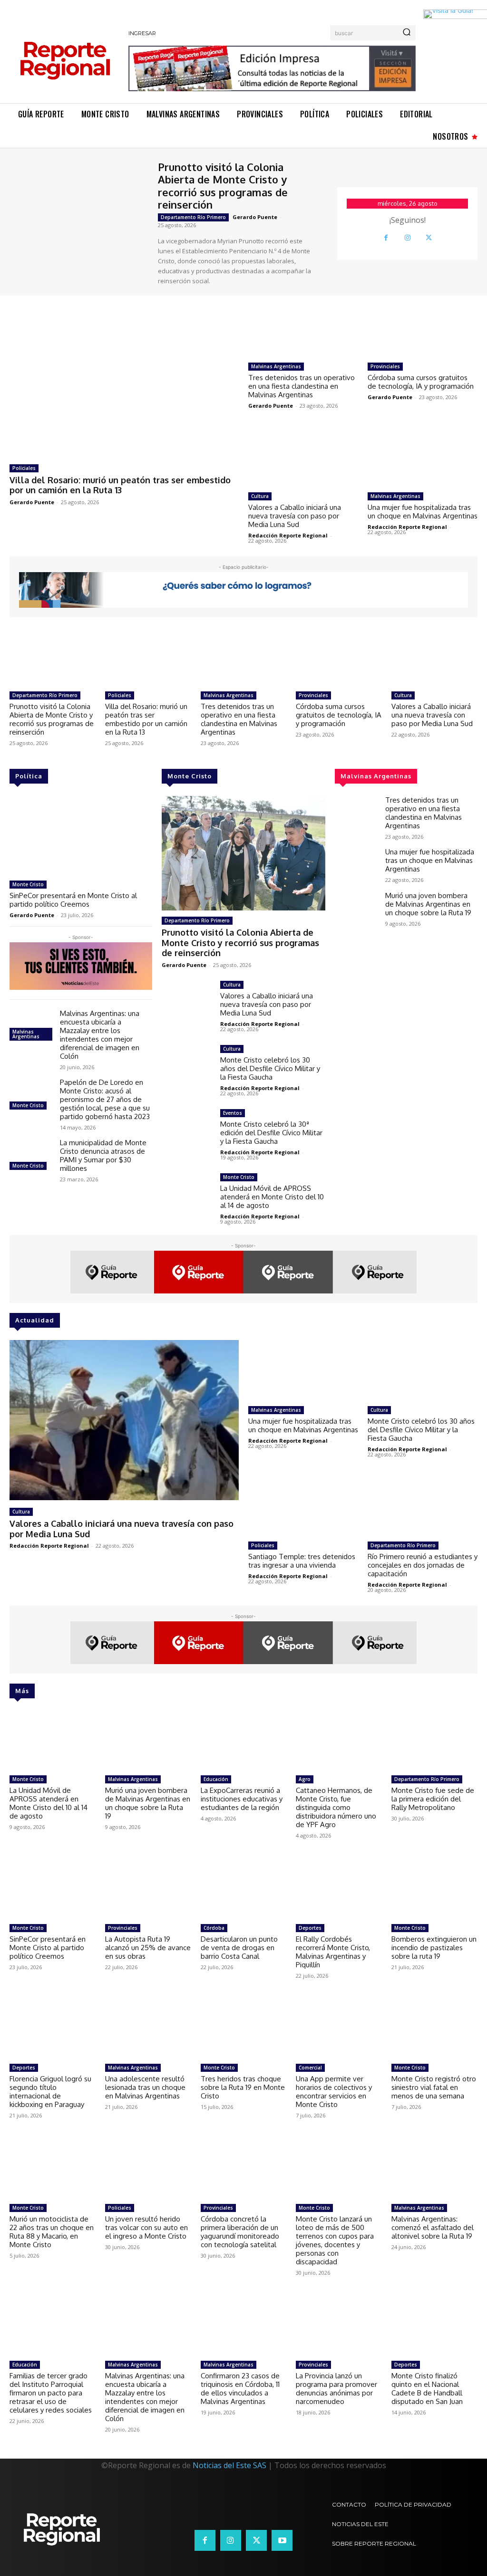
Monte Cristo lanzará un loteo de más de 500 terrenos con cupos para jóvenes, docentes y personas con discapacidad (335, 2240)
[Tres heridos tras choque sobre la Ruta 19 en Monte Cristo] (244, 2029)
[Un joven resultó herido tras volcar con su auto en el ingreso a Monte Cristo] (148, 2169)
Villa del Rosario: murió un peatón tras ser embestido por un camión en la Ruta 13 (120, 485)
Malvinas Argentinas (276, 366)
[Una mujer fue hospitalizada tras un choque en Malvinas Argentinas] (423, 457)
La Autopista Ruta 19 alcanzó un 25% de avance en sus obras (148, 1948)
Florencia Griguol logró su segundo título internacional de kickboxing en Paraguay (50, 2092)
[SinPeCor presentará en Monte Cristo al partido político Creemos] (81, 836)
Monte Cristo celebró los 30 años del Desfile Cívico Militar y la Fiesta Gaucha (270, 1068)
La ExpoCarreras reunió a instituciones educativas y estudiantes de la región (242, 1799)
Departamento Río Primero (193, 217)
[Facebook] (386, 238)
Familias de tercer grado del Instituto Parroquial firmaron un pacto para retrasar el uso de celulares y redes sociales (51, 2393)
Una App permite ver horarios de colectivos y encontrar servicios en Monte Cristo (334, 2092)
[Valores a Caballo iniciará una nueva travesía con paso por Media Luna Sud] (303, 457)
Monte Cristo (28, 884)
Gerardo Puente (255, 217)
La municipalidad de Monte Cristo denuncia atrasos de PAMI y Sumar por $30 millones (103, 1155)
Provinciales (385, 366)
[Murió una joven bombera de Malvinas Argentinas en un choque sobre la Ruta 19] (356, 909)
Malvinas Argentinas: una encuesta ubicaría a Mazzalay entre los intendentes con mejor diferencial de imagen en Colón (100, 1035)
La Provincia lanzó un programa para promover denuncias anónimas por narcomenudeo (336, 2389)
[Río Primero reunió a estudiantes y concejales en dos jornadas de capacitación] (423, 1506)
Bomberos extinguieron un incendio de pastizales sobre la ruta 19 (434, 1948)
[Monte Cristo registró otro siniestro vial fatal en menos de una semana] (434, 2029)
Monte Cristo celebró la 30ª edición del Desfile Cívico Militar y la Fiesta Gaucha (271, 1133)
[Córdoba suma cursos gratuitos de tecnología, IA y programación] (423, 327)
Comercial (310, 2068)
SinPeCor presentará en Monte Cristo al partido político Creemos (73, 900)
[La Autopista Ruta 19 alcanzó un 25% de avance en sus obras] (148, 1889)
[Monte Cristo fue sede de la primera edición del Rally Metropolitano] (434, 1741)
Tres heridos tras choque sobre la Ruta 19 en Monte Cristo (243, 2087)
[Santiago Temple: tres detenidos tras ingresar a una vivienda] (303, 1506)
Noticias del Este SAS (229, 2465)
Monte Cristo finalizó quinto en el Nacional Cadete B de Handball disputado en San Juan (427, 2389)
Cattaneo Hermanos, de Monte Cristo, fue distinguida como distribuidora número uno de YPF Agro (336, 1807)
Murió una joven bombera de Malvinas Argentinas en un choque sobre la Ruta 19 (428, 904)
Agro (305, 1779)
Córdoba (214, 1928)
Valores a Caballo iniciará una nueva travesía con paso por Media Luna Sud (295, 516)
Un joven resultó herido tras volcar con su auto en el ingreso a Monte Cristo (146, 2227)
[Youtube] (282, 2540)
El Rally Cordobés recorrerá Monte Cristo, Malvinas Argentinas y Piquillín (333, 1952)
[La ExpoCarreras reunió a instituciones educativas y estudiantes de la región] (244, 1741)
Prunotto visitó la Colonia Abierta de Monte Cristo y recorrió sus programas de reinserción (223, 186)
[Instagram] (407, 238)
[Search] (407, 33)
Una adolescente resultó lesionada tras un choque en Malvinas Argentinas (145, 2087)
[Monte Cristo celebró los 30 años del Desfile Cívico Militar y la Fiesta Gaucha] (186, 1065)
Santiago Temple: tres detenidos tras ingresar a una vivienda (302, 1561)
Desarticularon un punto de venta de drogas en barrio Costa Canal (239, 1948)
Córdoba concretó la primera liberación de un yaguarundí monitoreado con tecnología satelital (240, 2232)
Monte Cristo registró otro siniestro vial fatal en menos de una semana (434, 2087)
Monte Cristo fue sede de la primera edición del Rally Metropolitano (433, 1799)
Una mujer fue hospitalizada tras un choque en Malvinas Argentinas (423, 512)
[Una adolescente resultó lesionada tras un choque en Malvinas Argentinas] (148, 2029)
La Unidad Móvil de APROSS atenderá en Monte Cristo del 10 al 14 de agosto (272, 1197)
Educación (216, 1779)
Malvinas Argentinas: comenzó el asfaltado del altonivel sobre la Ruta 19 (433, 2227)
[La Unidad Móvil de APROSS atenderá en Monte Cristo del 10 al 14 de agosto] (186, 1193)
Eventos (233, 1113)
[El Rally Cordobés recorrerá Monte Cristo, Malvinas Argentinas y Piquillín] (339, 1889)
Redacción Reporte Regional (288, 535)
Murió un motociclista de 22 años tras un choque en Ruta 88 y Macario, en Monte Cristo (52, 2232)
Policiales (24, 468)
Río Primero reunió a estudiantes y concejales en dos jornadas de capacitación (423, 1565)
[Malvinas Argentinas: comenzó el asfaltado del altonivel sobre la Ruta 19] (434, 2169)
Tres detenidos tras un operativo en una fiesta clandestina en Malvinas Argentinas (302, 386)
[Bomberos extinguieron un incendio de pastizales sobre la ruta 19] (434, 1889)
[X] (429, 238)
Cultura (260, 496)
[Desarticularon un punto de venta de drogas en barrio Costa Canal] (244, 1889)
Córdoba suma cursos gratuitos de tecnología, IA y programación (421, 382)
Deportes (310, 1928)
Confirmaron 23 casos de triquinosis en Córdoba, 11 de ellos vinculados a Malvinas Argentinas (240, 2389)
